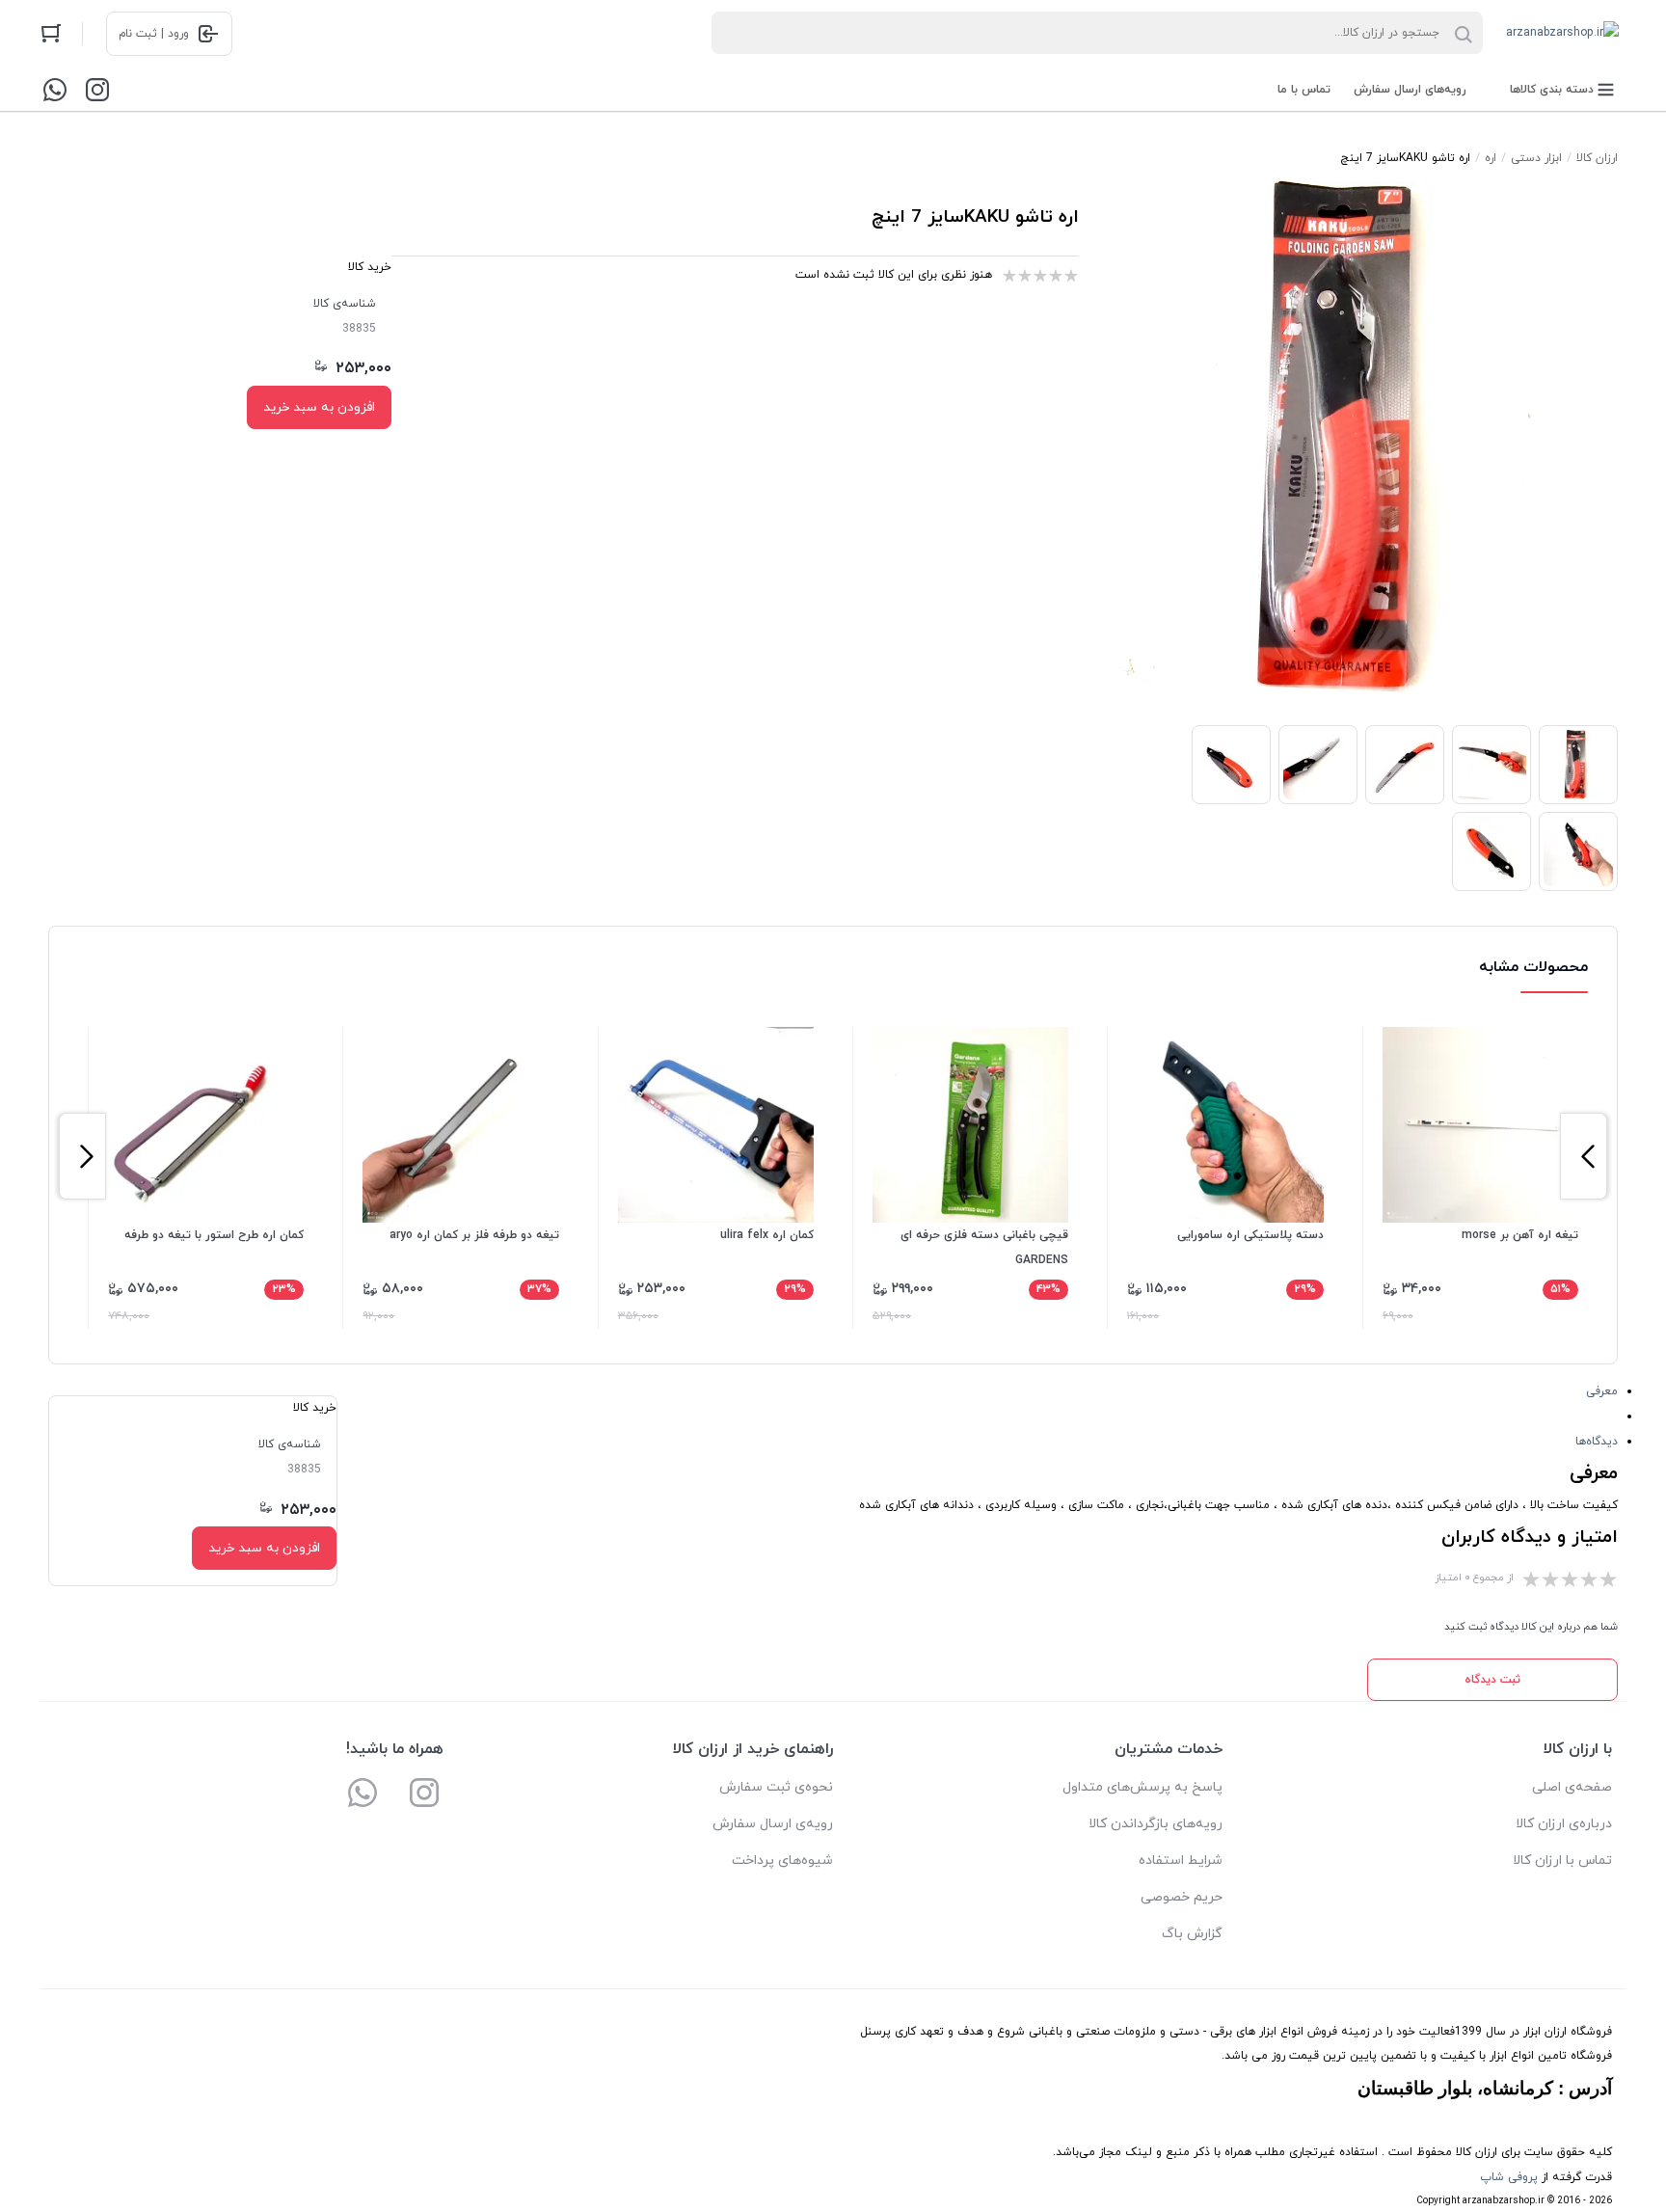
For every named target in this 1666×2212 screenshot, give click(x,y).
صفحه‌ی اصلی (1572, 1787)
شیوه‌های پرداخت (782, 1861)
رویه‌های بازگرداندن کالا (1155, 1824)
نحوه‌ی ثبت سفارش (776, 1787)
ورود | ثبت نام (154, 34)
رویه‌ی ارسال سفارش (773, 1824)
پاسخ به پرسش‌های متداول (1142, 1787)
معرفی (1602, 1391)
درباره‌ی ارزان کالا (1564, 1824)
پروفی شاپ (1509, 2177)
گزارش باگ (1192, 1934)
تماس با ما (1304, 90)
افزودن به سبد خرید (319, 407)
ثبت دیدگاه (1492, 1680)
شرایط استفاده (1181, 1861)
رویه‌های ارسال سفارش (1410, 90)
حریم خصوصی (1182, 1897)
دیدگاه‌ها (1597, 1442)
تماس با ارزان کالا (1562, 1861)
